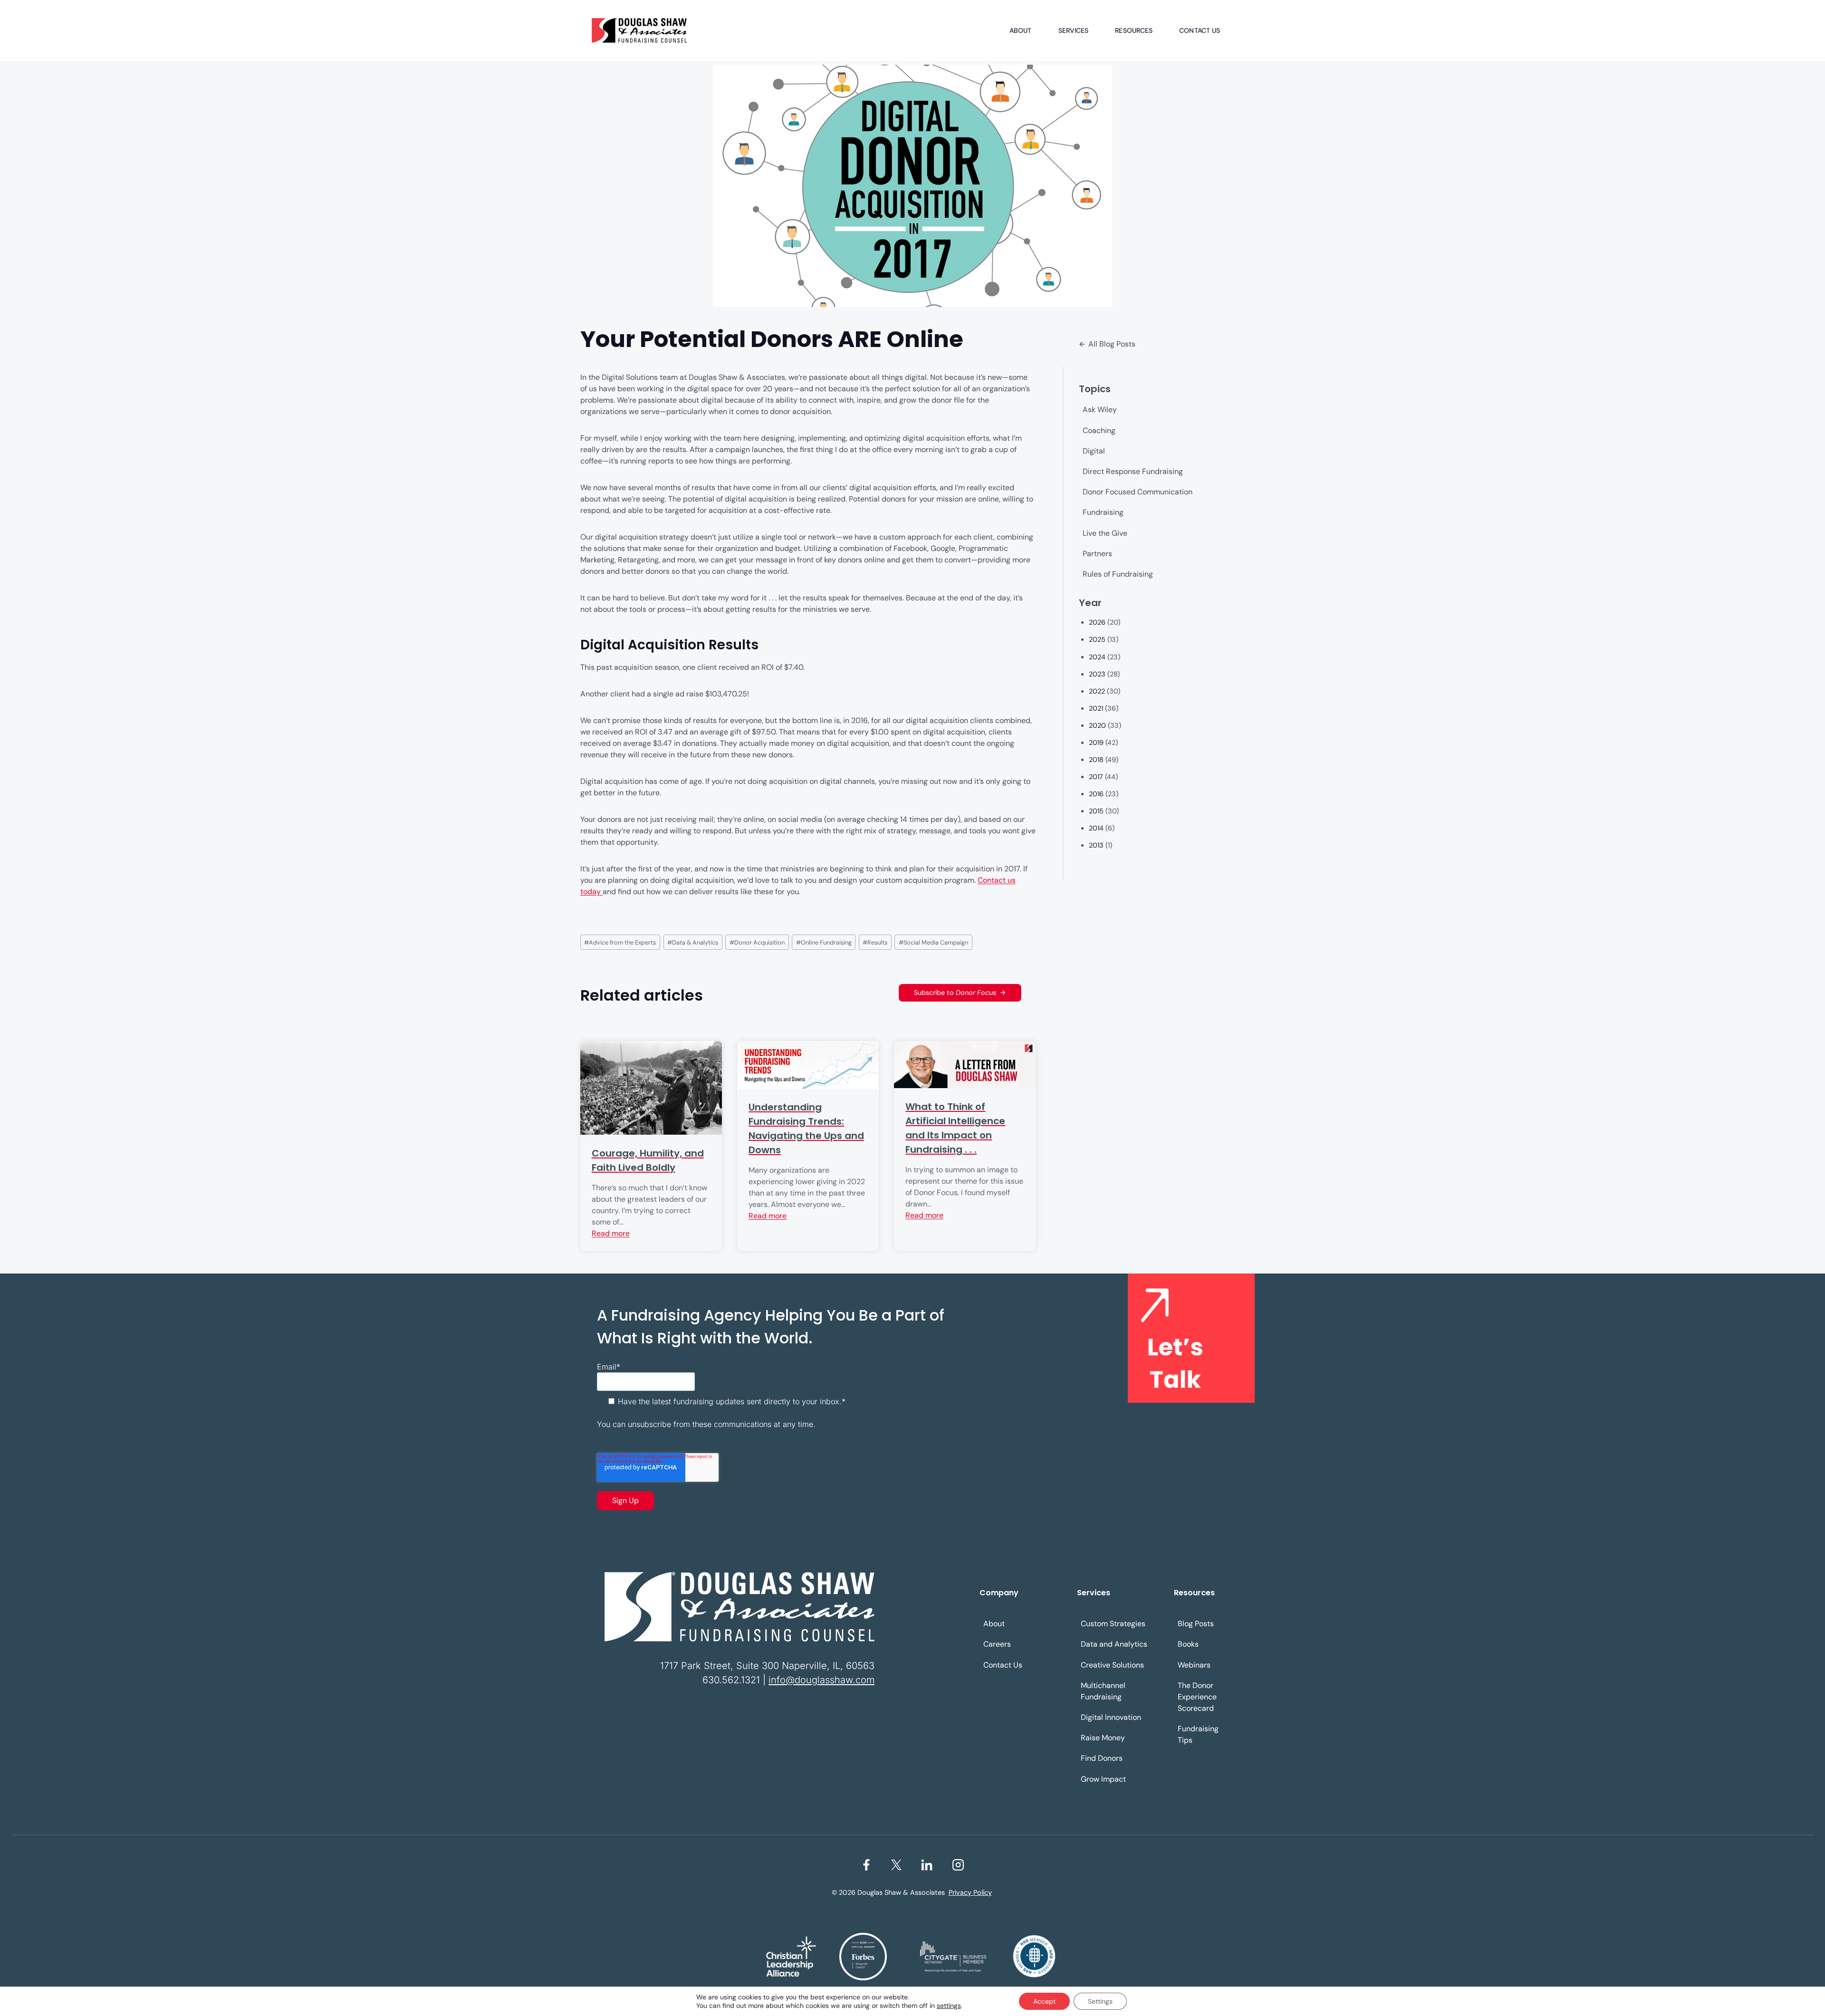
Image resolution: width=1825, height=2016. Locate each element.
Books (1188, 1644)
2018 (1096, 760)
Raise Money (1103, 1738)
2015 (1096, 811)
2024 (1097, 657)
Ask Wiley (1100, 410)
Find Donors (1102, 1758)
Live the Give (1105, 533)
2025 (1097, 639)
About (1021, 30)
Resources (1134, 30)
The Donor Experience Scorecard (1197, 1697)
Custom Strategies (1113, 1624)
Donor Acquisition (757, 942)
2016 (1096, 794)
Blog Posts (1196, 1624)
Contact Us (1200, 30)
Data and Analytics (1114, 1644)
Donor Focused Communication (1138, 492)
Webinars (1194, 1665)
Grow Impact (1103, 1779)
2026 (1097, 622)
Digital (1094, 451)
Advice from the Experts (620, 942)
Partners (1097, 554)
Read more (611, 1233)
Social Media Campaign (933, 942)
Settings (1100, 2001)
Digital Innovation (1111, 1717)
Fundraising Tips (1198, 1734)
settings (949, 2006)
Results (875, 942)
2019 (1096, 743)
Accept (1044, 2001)
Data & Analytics (693, 942)
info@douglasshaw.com (821, 1680)
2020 (1097, 725)
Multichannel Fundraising (1103, 1691)
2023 (1097, 674)
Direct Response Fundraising (1133, 471)
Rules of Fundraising (1118, 574)
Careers (997, 1644)
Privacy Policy (970, 1892)
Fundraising (1103, 512)
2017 (1096, 777)
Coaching (1099, 430)
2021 (1096, 708)
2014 (1096, 828)
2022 (1097, 691)
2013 (1096, 845)
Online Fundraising (824, 942)
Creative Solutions (1112, 1665)
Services (1074, 30)
